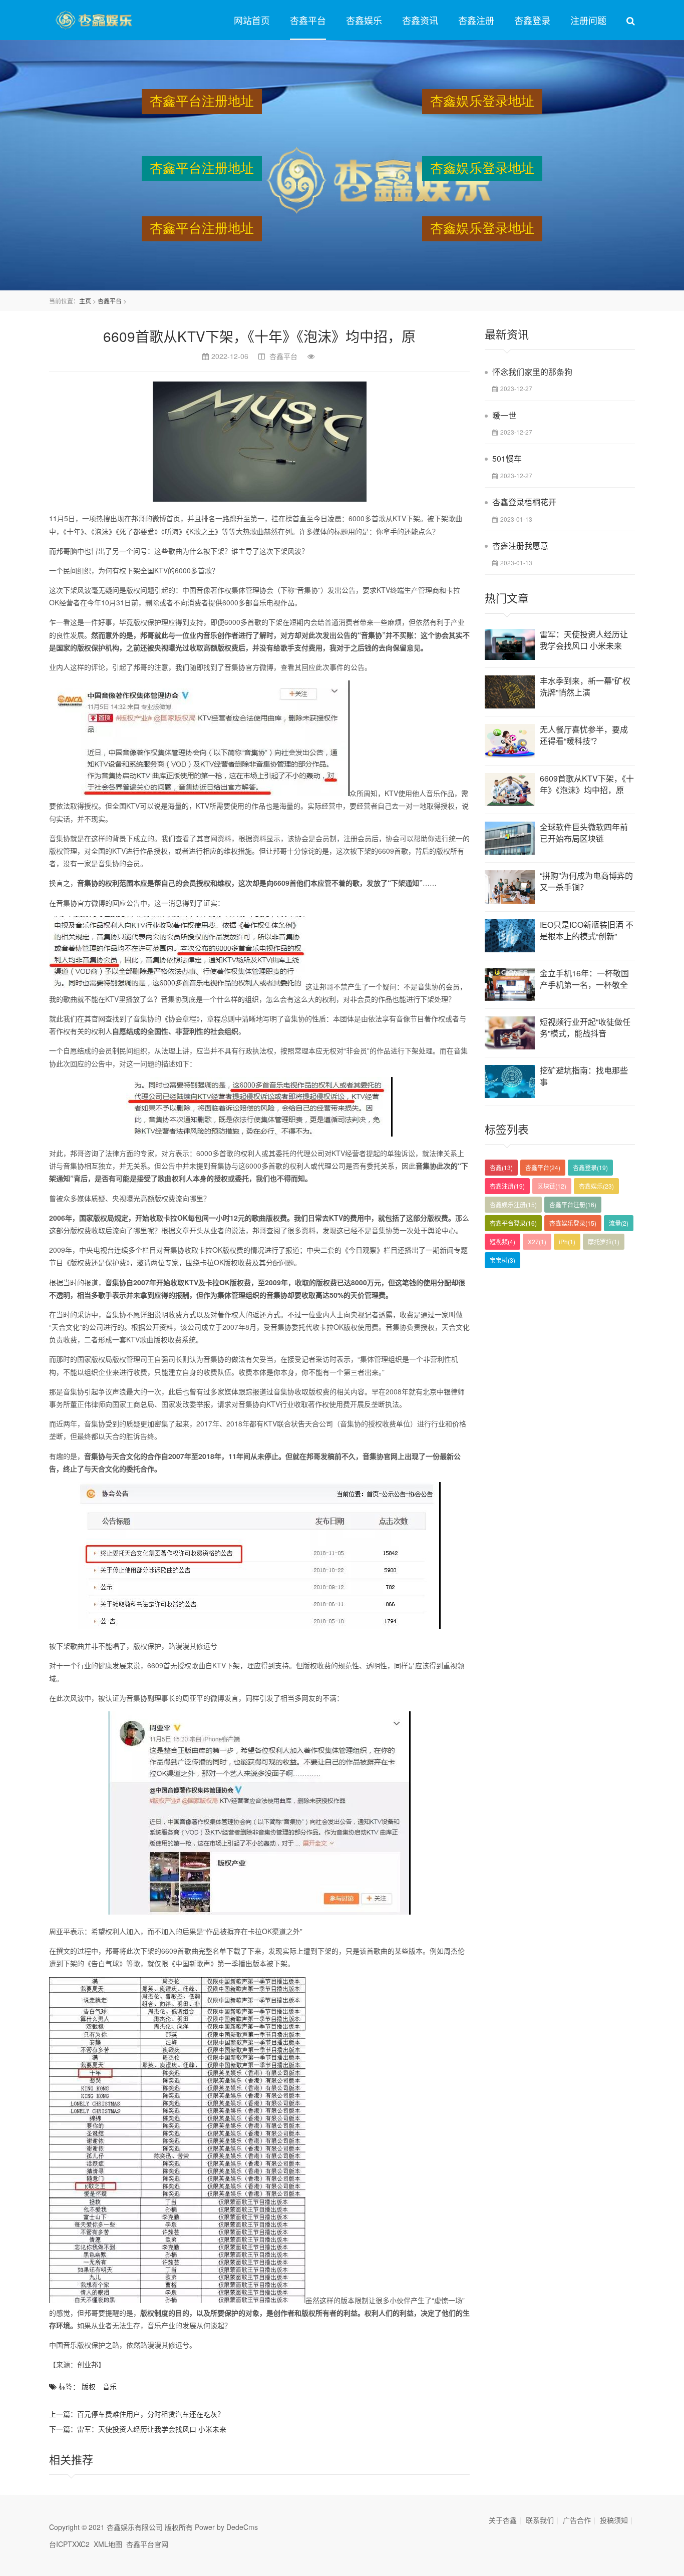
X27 (537, 1241)
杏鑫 (501, 1167)
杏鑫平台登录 (513, 1223)
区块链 (552, 1186)
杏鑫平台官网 (147, 2544)
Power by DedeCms (226, 2527)
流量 (619, 1223)
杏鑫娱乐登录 (573, 1223)
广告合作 (577, 2520)
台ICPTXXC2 (69, 2544)
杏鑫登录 (532, 20)
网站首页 (252, 20)
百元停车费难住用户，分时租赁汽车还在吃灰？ (151, 2414)
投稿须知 (614, 2520)
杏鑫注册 (476, 20)
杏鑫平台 (308, 20)
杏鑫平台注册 (573, 1204)
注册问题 (588, 20)
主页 (85, 301)
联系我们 (540, 2520)
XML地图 (108, 2544)
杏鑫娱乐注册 (513, 1204)
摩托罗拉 (604, 1241)
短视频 (502, 1241)
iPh (567, 1241)
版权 (89, 2386)
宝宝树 (502, 1260)
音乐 (110, 2386)
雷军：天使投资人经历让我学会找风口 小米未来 (152, 2429)
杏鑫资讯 (420, 20)
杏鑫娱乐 (364, 20)
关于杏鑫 (503, 2520)
